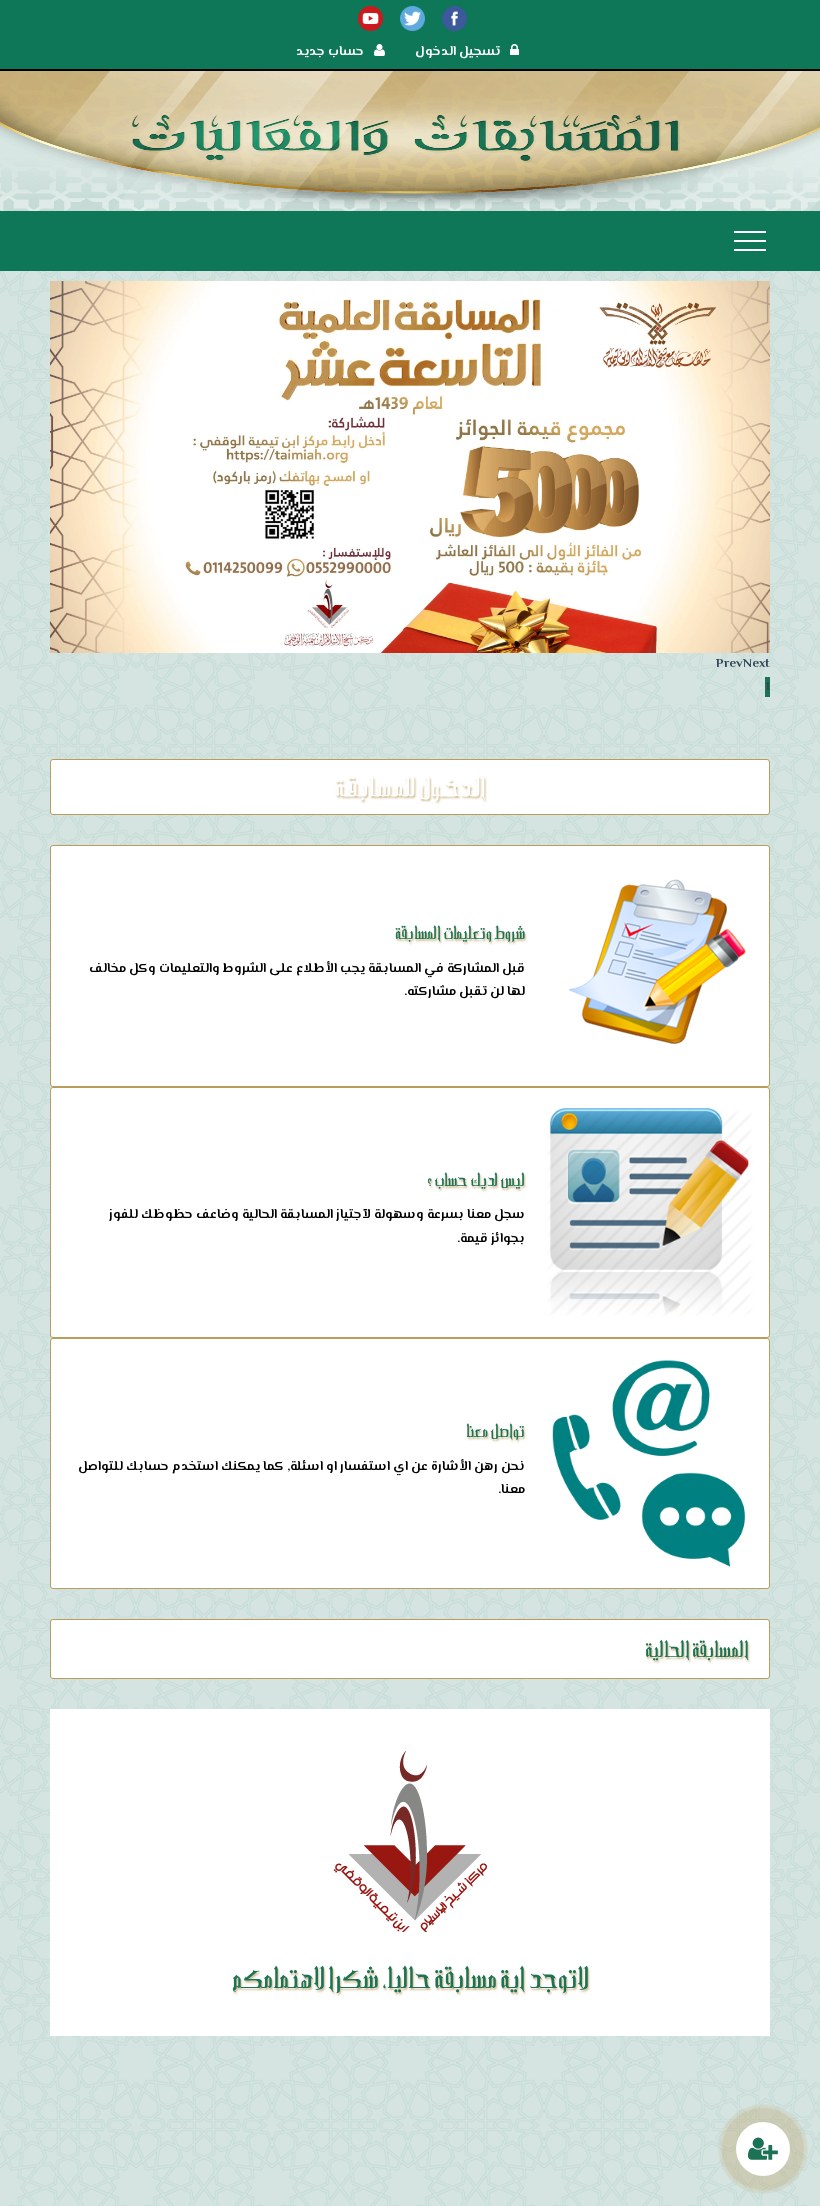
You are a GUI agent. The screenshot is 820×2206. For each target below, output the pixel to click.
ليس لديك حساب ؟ (476, 1179)
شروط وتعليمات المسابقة (460, 932)
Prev (729, 664)
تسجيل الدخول (457, 52)
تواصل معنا (495, 1430)
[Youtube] (370, 18)
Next (756, 664)
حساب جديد (330, 52)
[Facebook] (454, 18)
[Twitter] (412, 18)
